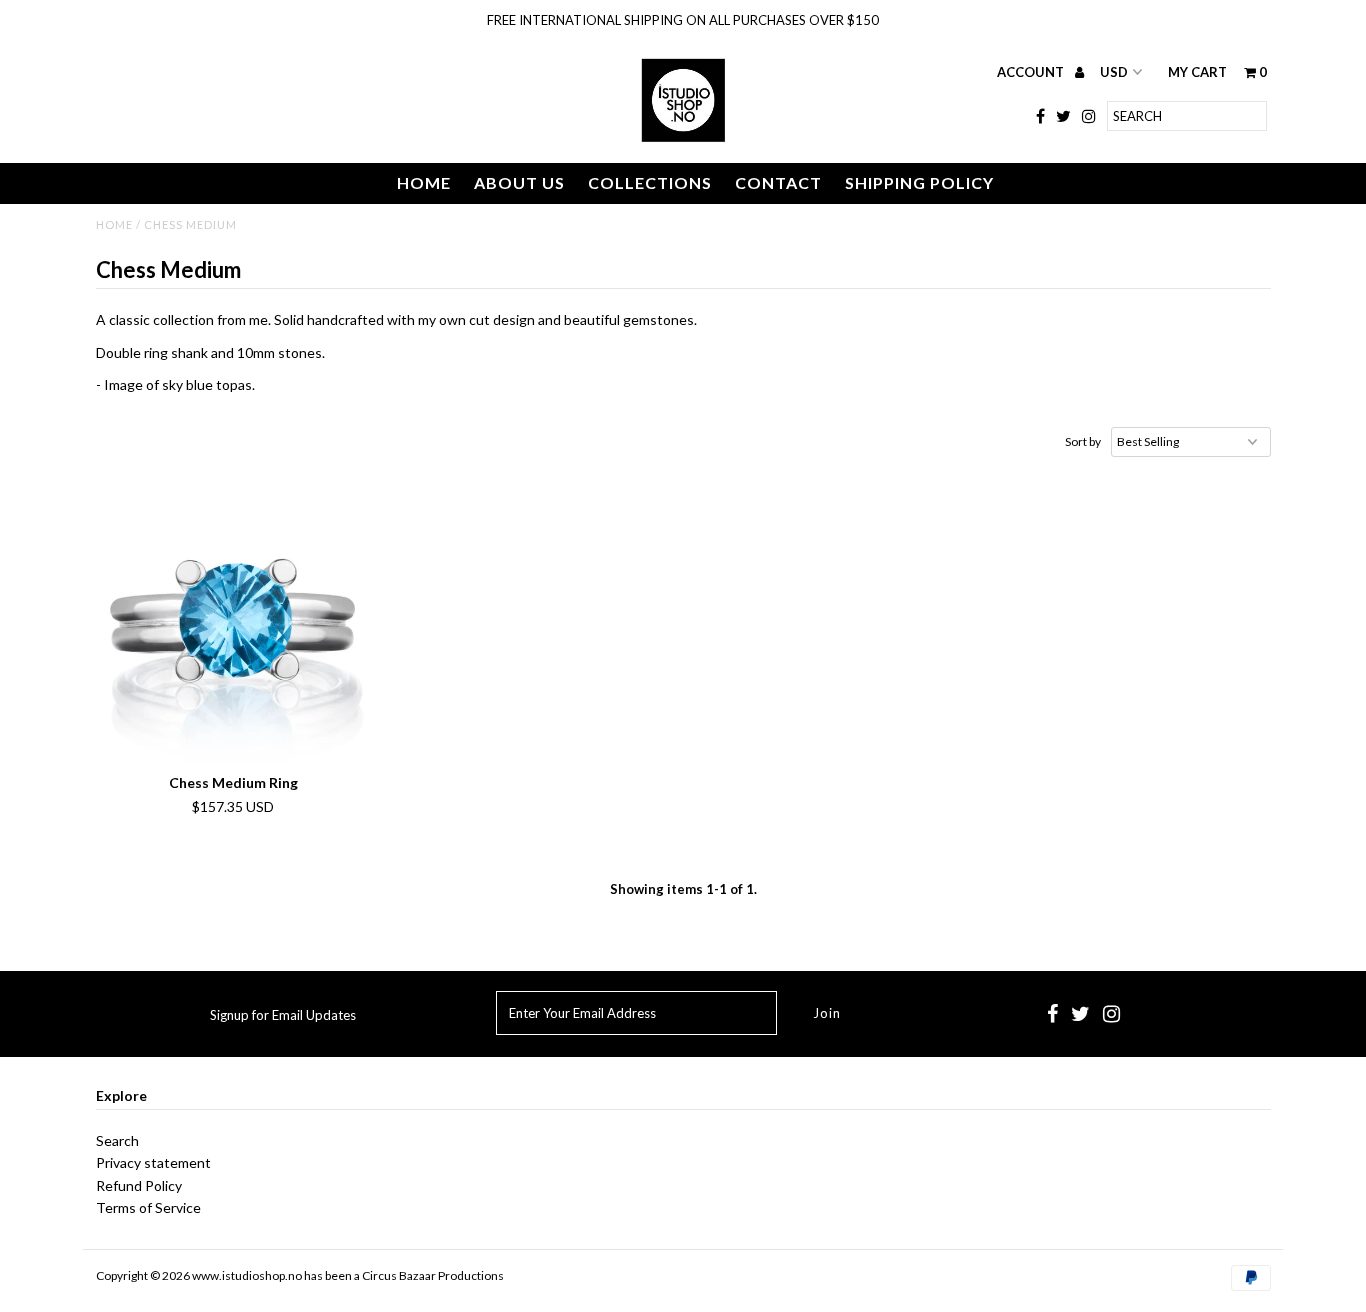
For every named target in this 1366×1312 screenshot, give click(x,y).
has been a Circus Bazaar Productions (404, 1275)
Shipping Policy (919, 182)
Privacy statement (153, 1162)
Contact (778, 182)
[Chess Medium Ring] (233, 626)
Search (117, 1140)
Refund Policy (139, 1185)
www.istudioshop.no (247, 1275)
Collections (650, 182)
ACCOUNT (1032, 72)
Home (424, 182)
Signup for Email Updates (283, 1015)
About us (519, 182)
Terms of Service (148, 1207)
